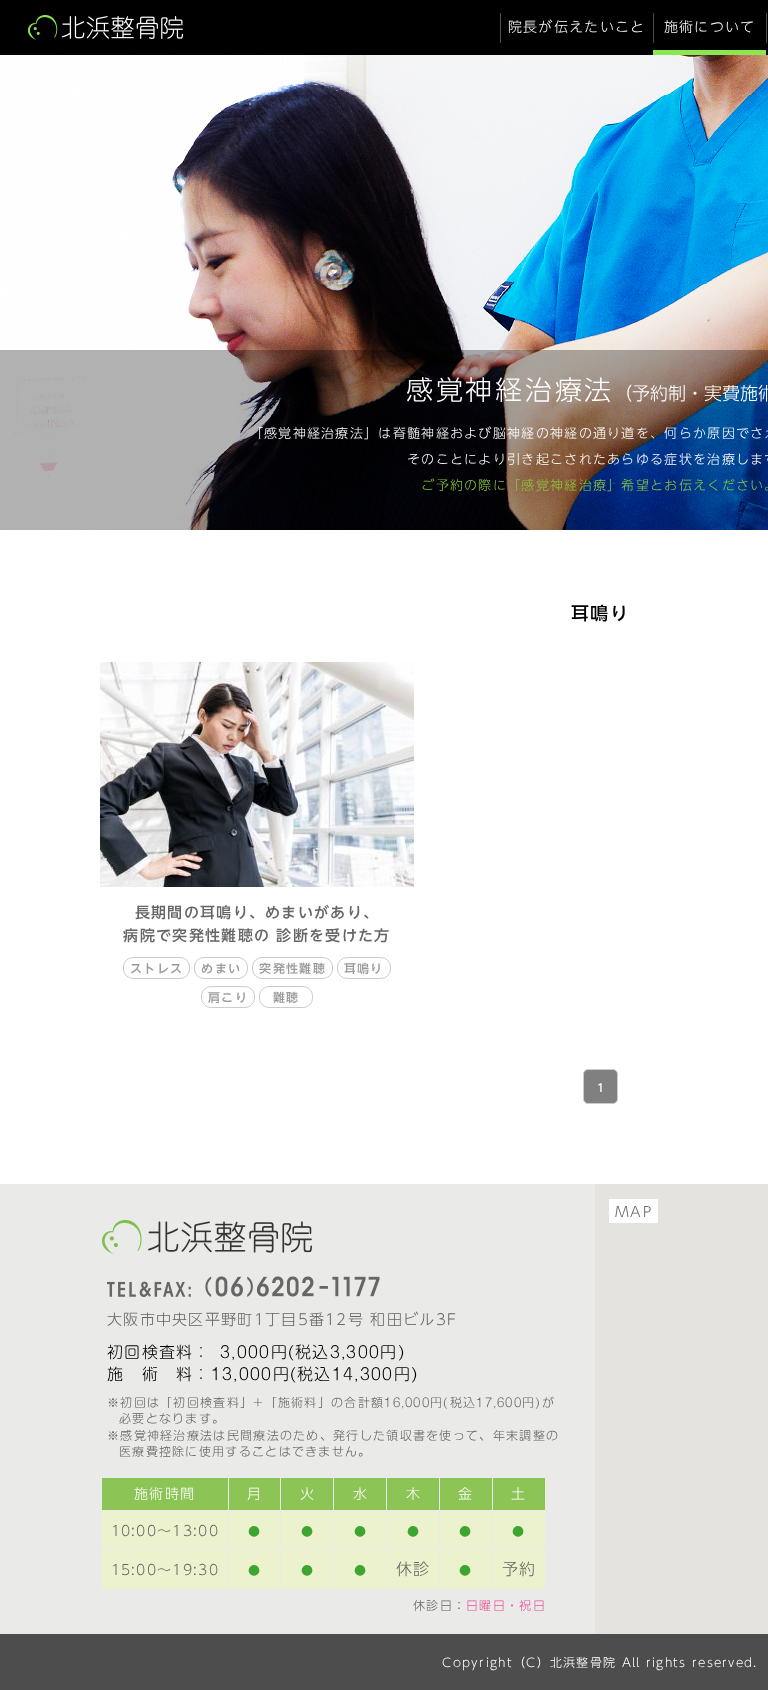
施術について (710, 27)
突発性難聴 (292, 968)
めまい (221, 968)
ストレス (156, 968)
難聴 (286, 997)
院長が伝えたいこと (577, 27)
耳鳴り (364, 968)
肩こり (228, 997)
